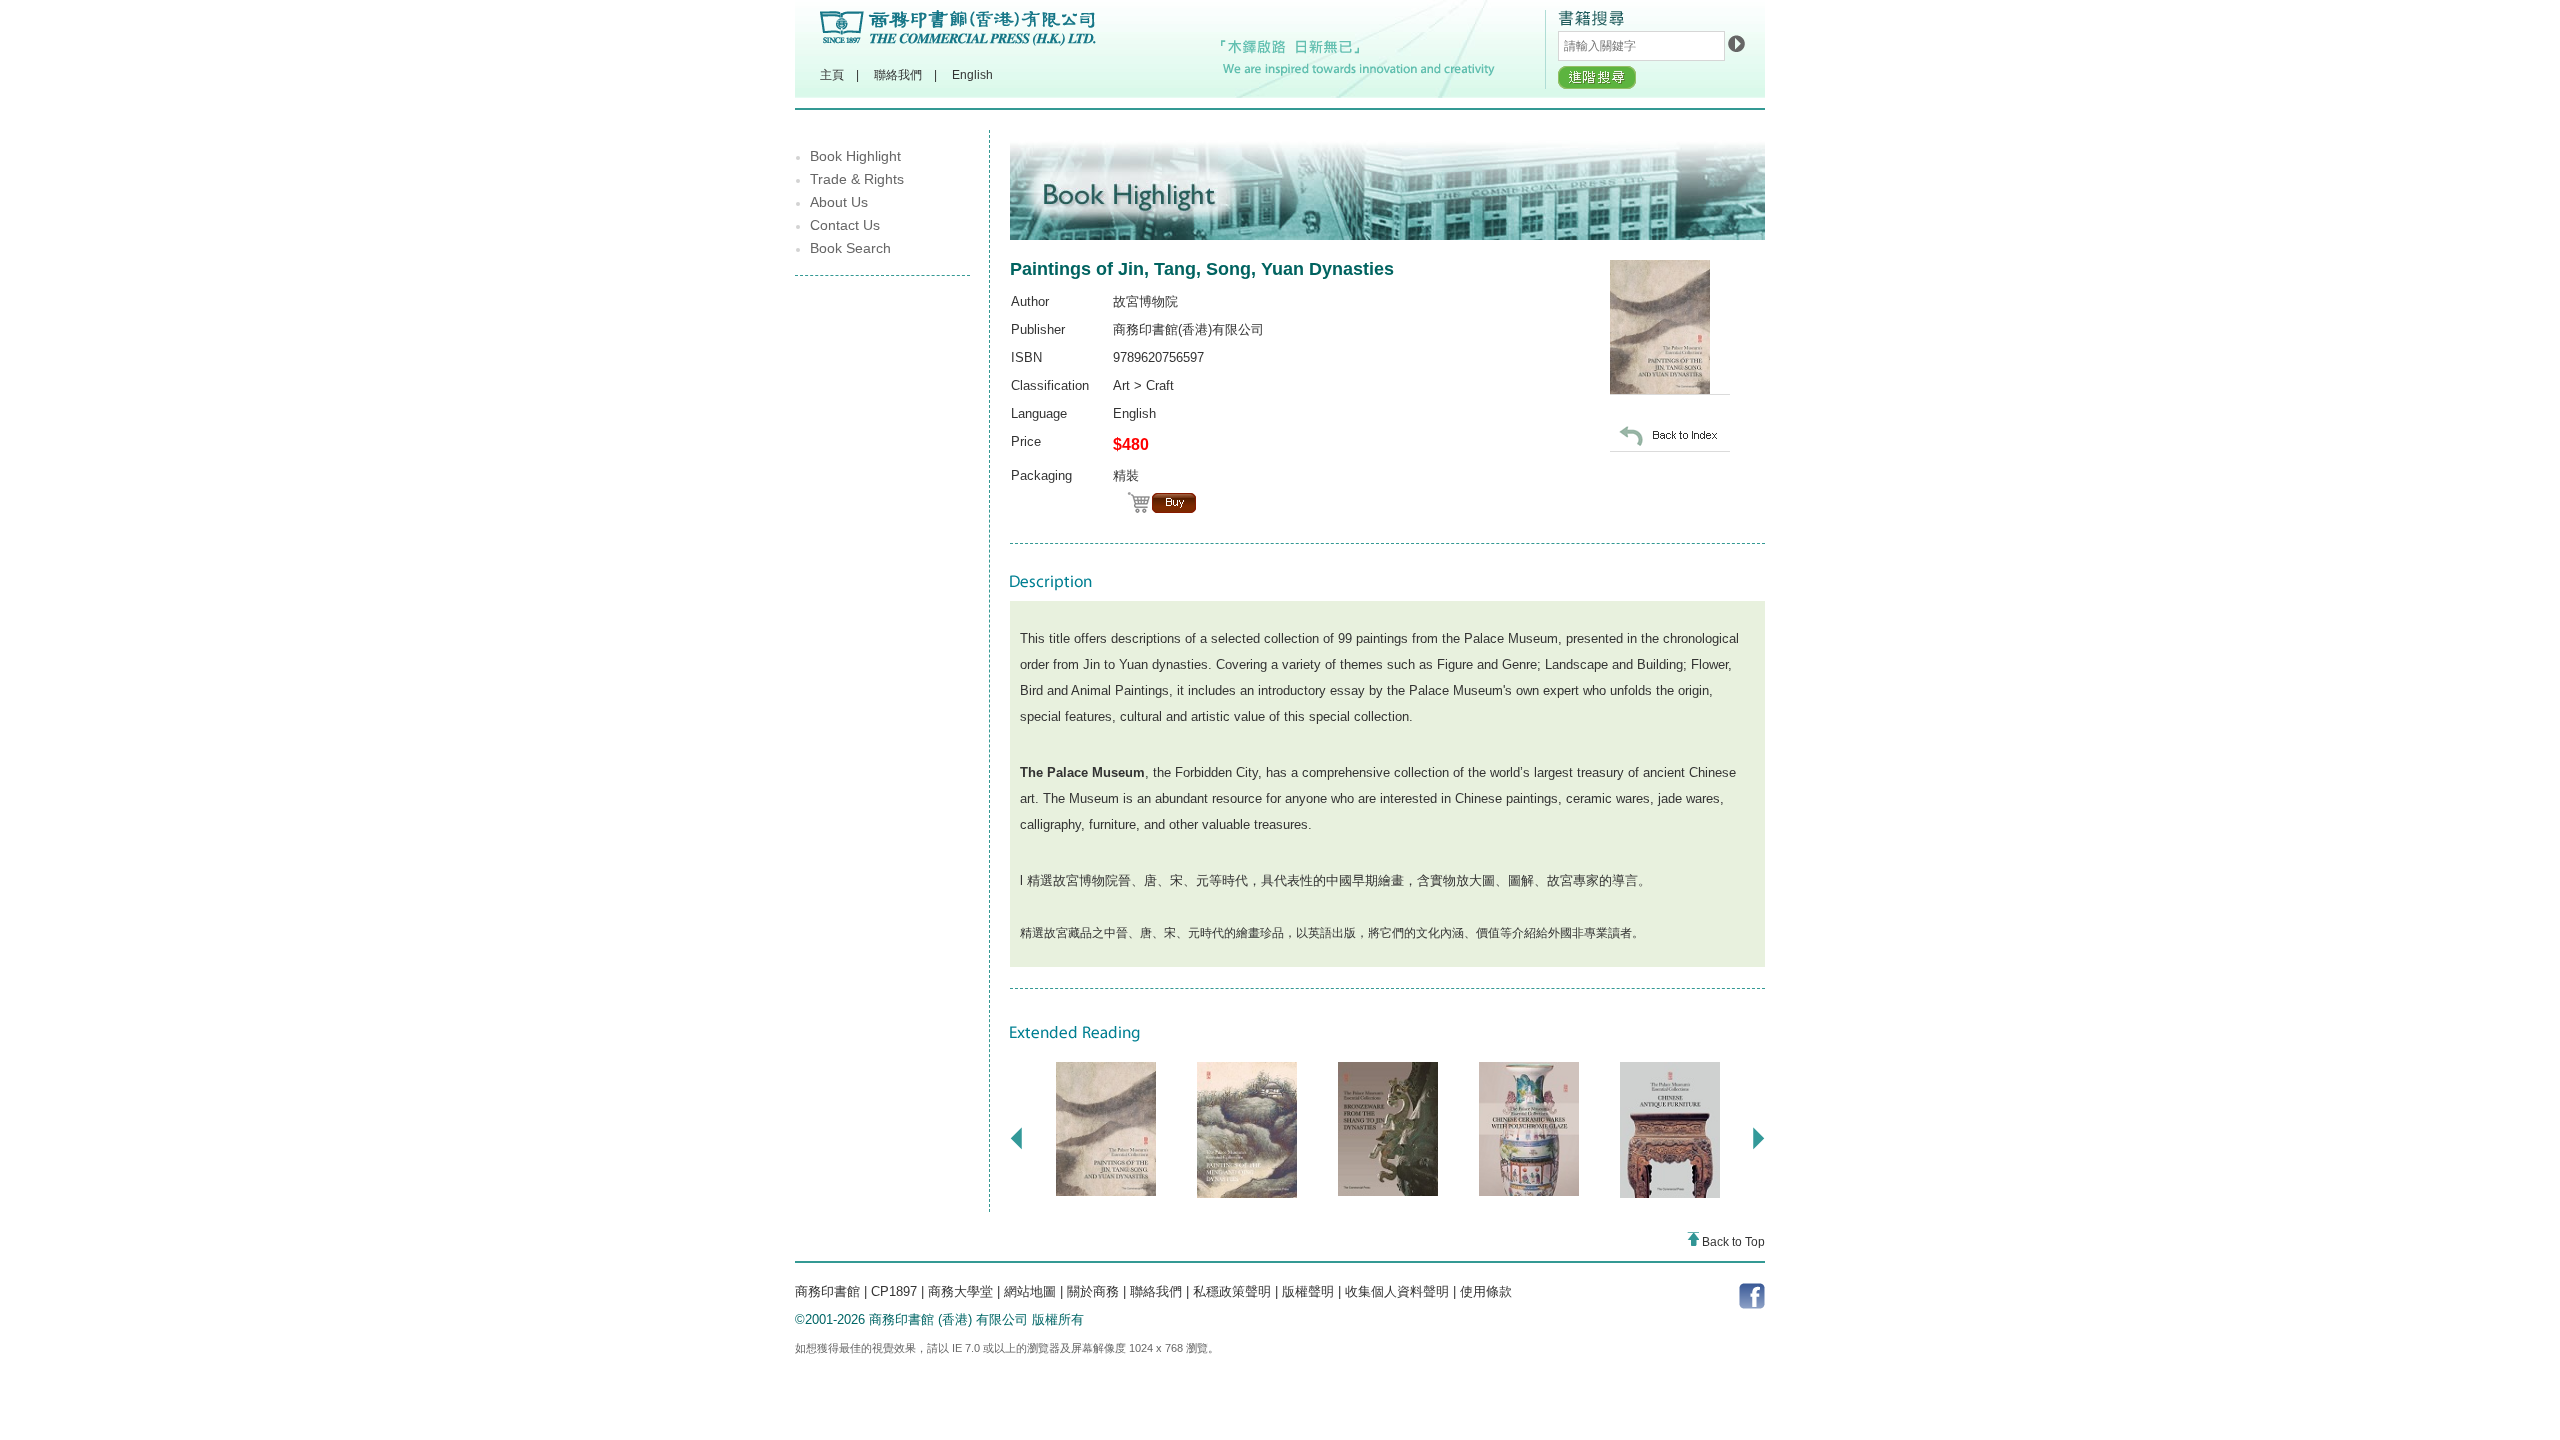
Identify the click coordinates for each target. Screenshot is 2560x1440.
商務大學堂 (960, 1291)
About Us (839, 202)
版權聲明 (1308, 1291)
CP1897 (894, 1291)
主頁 (832, 75)
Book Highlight (855, 156)
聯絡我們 (898, 75)
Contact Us (845, 225)
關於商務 (1093, 1291)
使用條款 (1486, 1291)
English (972, 75)
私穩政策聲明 (1232, 1291)
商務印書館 (827, 1291)
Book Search (850, 248)
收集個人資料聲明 (1397, 1291)
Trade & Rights (857, 179)
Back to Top (1732, 1242)
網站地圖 (1030, 1291)
